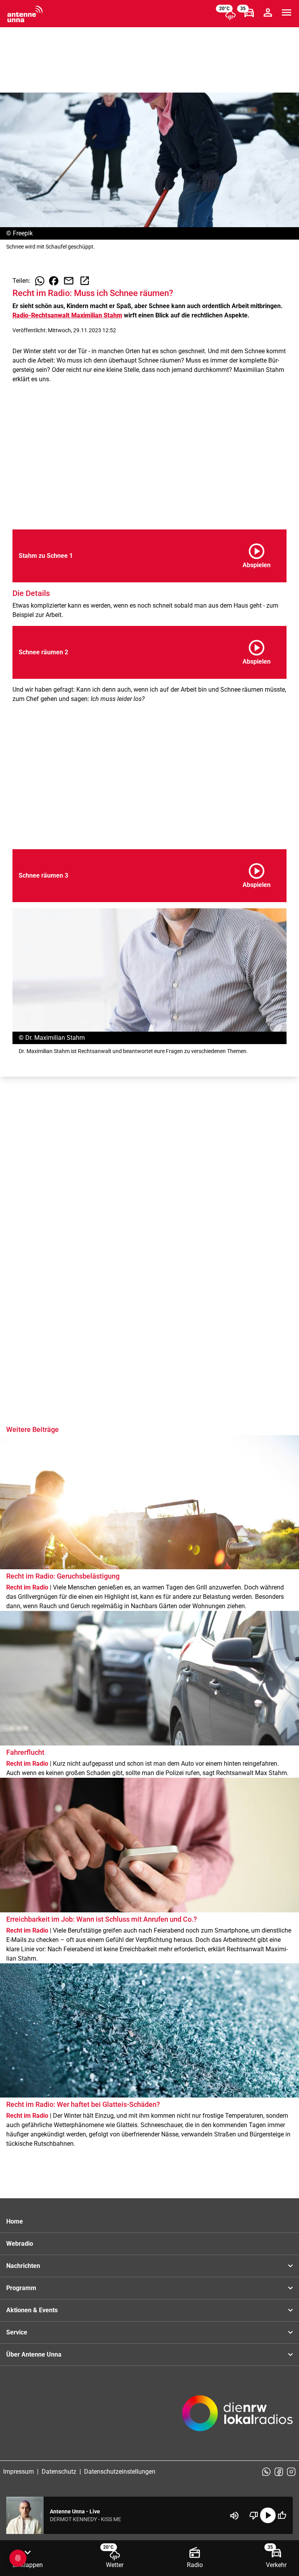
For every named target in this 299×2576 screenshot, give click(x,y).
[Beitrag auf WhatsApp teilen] (40, 281)
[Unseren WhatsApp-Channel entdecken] (266, 2472)
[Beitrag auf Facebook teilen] (54, 281)
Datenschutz (59, 2472)
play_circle (268, 2515)
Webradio (20, 2244)
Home (15, 2221)
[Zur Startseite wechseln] (25, 14)
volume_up (234, 2516)
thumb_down (254, 2515)
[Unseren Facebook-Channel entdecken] (279, 2472)
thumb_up (282, 2515)
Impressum (18, 2472)
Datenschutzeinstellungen (120, 2472)
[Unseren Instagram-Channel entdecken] (291, 2472)
